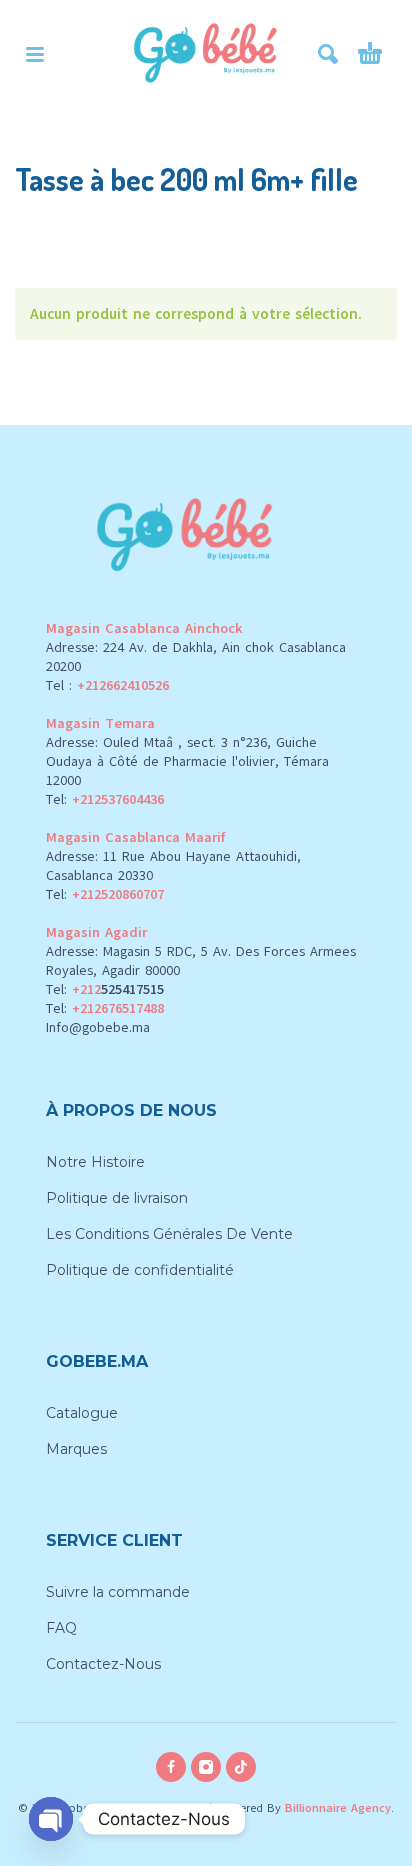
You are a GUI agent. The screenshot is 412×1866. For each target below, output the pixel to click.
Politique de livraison (117, 1198)
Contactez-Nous (103, 1664)
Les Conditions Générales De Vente (169, 1234)
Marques (76, 1449)
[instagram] (206, 1767)
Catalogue (82, 1413)
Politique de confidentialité (140, 1270)
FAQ (61, 1628)
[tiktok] (241, 1767)
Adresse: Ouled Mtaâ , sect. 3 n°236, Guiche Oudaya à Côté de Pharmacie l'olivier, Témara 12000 (187, 761)
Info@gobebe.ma (98, 1027)
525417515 (132, 989)
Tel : (107, 685)
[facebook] (171, 1767)
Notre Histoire (95, 1162)
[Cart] (370, 54)
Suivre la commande (118, 1592)
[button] (35, 54)
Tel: (105, 799)
